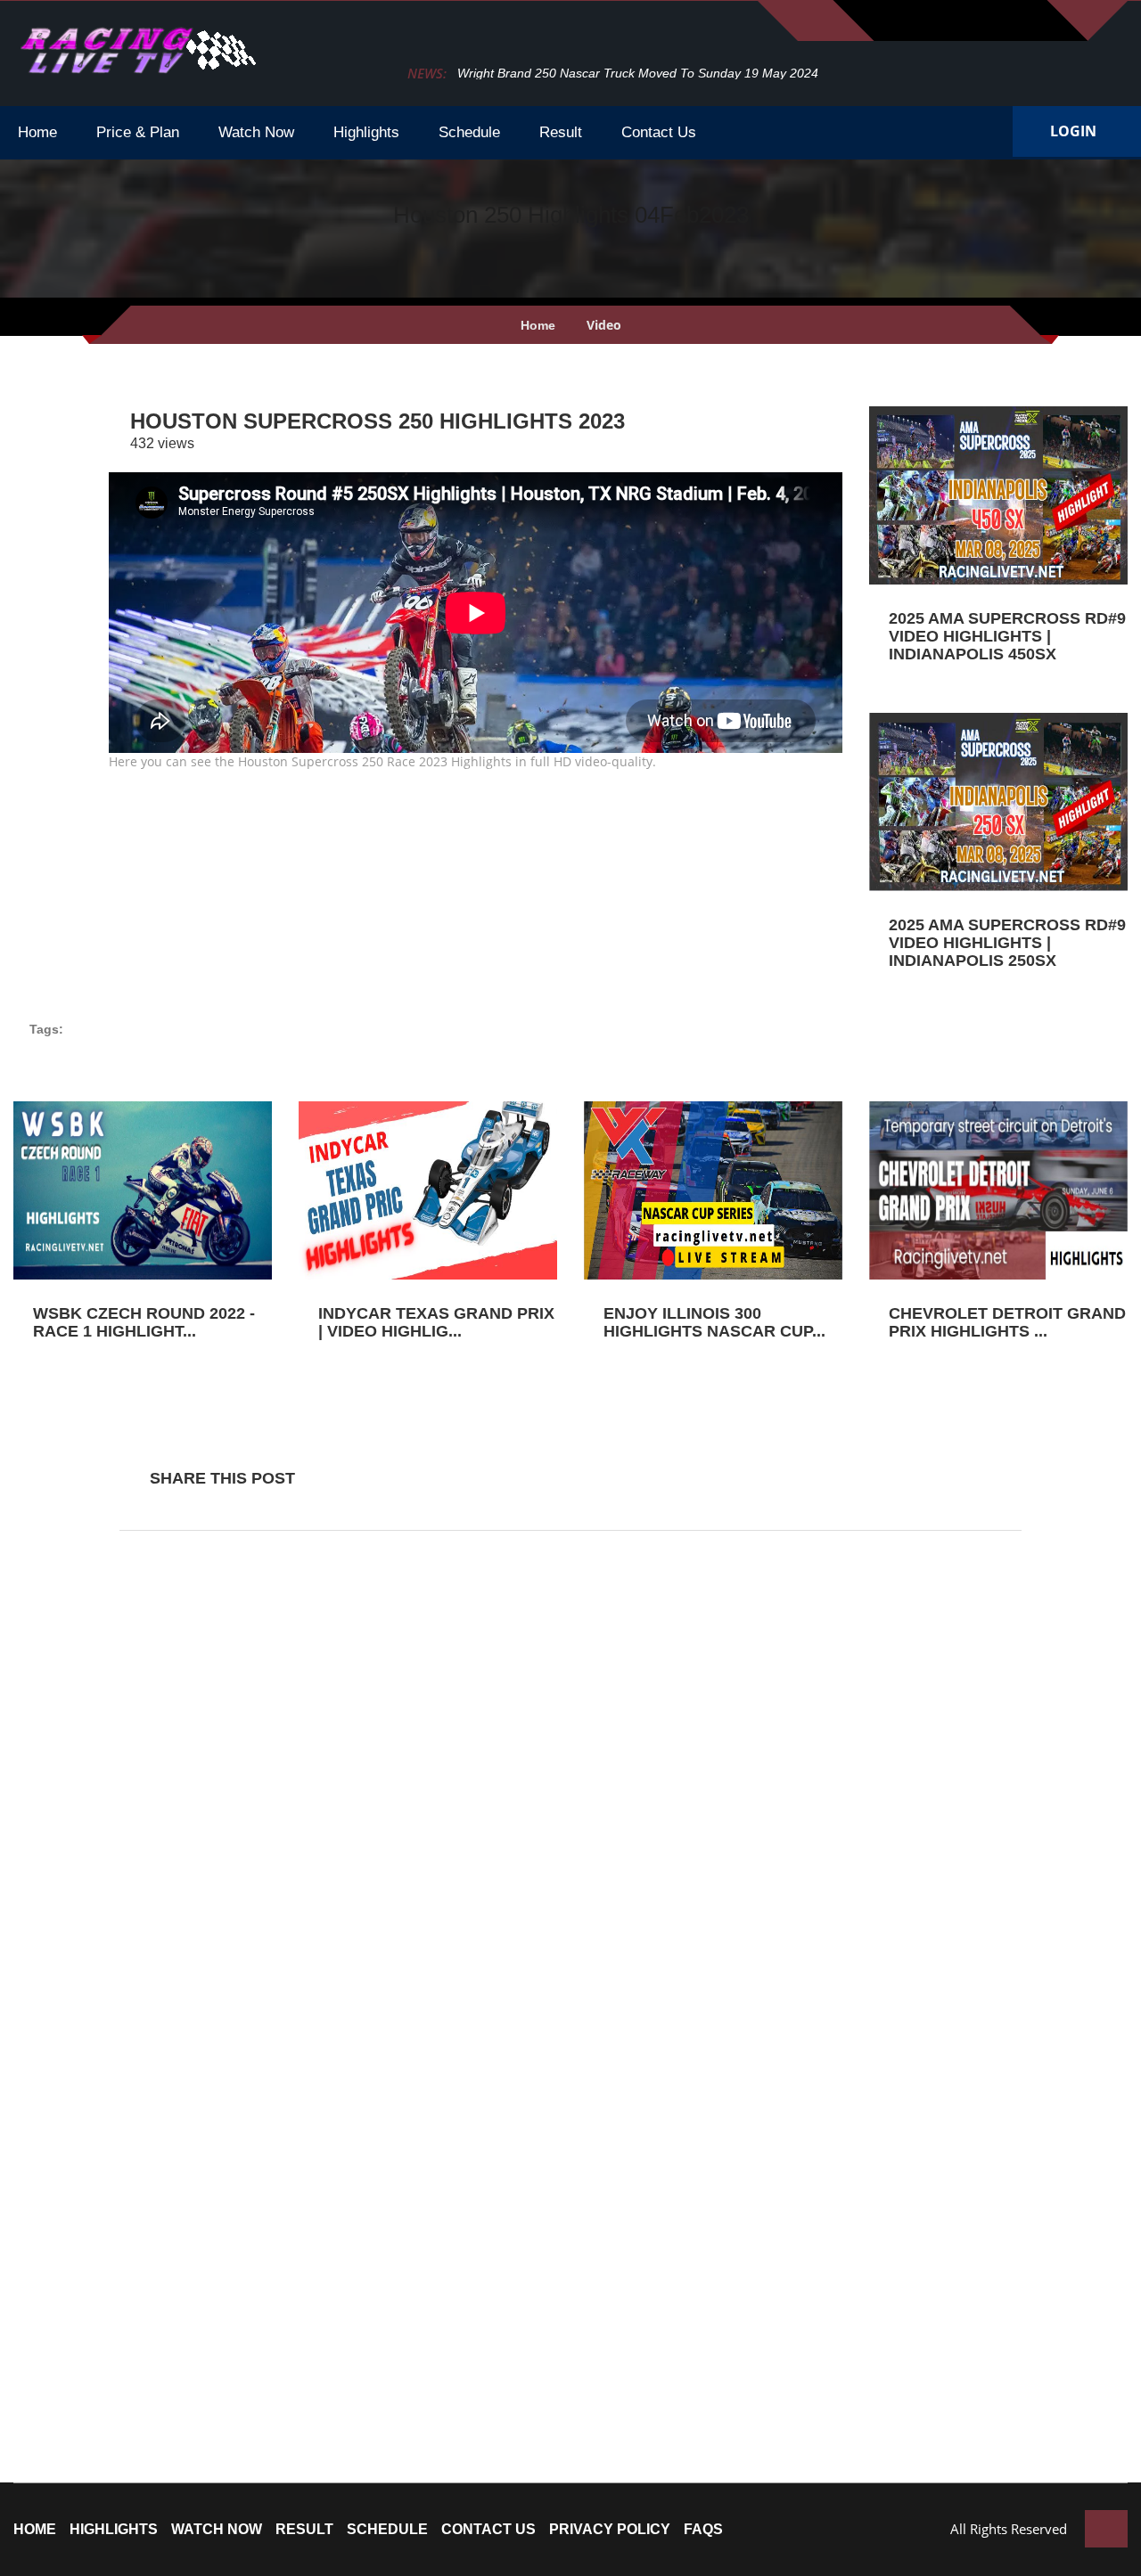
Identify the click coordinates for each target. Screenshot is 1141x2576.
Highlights (114, 2530)
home (35, 2530)
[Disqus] (570, 1780)
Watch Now (217, 2530)
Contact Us (488, 2530)
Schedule (387, 2530)
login (1073, 131)
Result (304, 2530)
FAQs (703, 2530)
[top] (1106, 2529)
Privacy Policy (610, 2530)
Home (538, 325)
